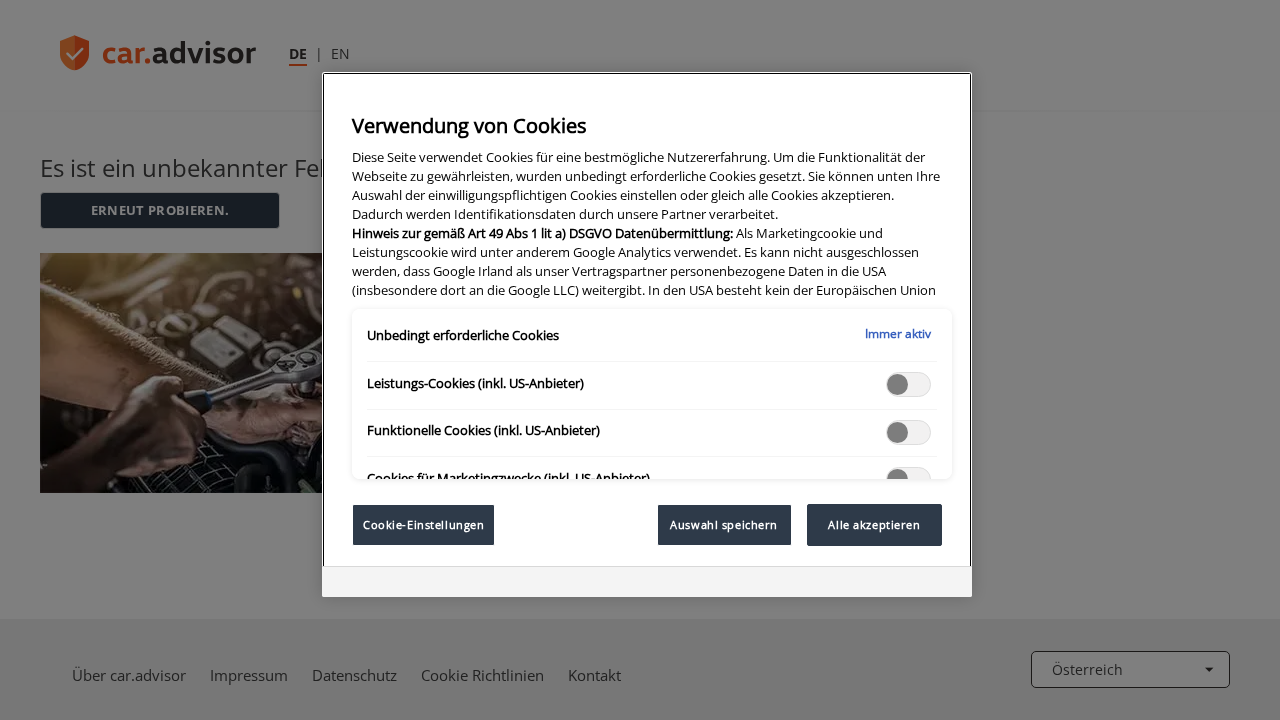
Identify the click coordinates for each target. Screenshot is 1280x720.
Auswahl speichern (724, 524)
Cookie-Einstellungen (423, 524)
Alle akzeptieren (874, 524)
